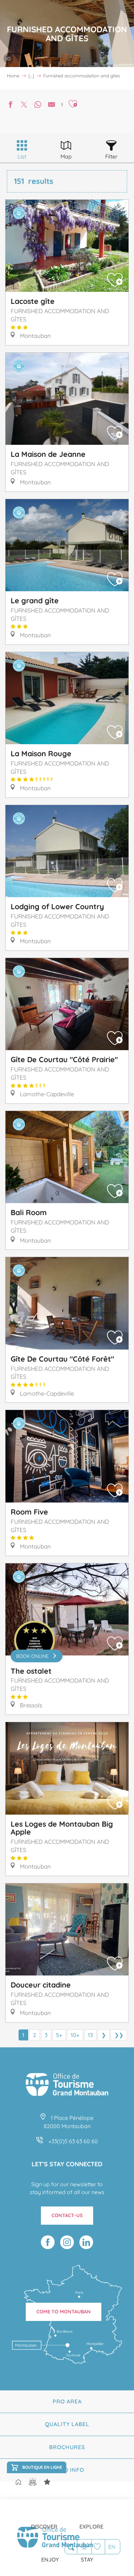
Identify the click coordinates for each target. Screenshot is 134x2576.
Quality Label (67, 2424)
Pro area (67, 2401)
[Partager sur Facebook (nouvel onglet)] (10, 105)
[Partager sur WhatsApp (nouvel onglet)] (38, 105)
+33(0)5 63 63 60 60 (73, 2141)
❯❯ (119, 2035)
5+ (59, 2035)
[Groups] (33, 2482)
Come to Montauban (64, 2312)
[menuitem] (44, 2521)
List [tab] (22, 156)
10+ (75, 2035)
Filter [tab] (111, 156)
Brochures (67, 2447)
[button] (71, 2547)
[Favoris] (98, 2547)
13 (90, 2035)
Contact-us (67, 2215)
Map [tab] (66, 156)
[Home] (18, 2483)
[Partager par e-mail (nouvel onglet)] (52, 105)
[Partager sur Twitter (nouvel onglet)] (24, 105)
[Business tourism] (47, 2482)
